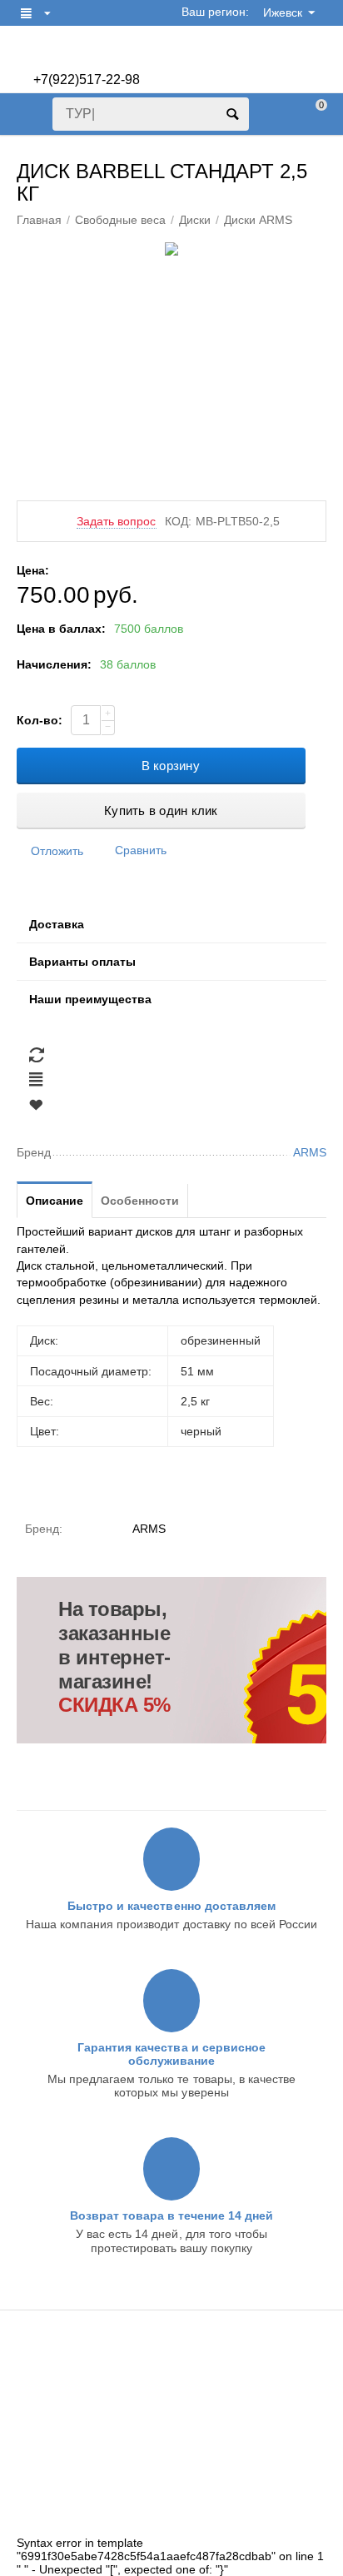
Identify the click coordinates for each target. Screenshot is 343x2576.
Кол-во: (40, 720)
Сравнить (141, 850)
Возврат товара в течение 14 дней (171, 2215)
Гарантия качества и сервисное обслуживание (171, 2054)
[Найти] (232, 114)
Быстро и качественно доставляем (171, 1906)
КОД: (178, 521)
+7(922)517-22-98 (87, 80)
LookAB (278, 2524)
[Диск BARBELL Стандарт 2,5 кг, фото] (171, 249)
